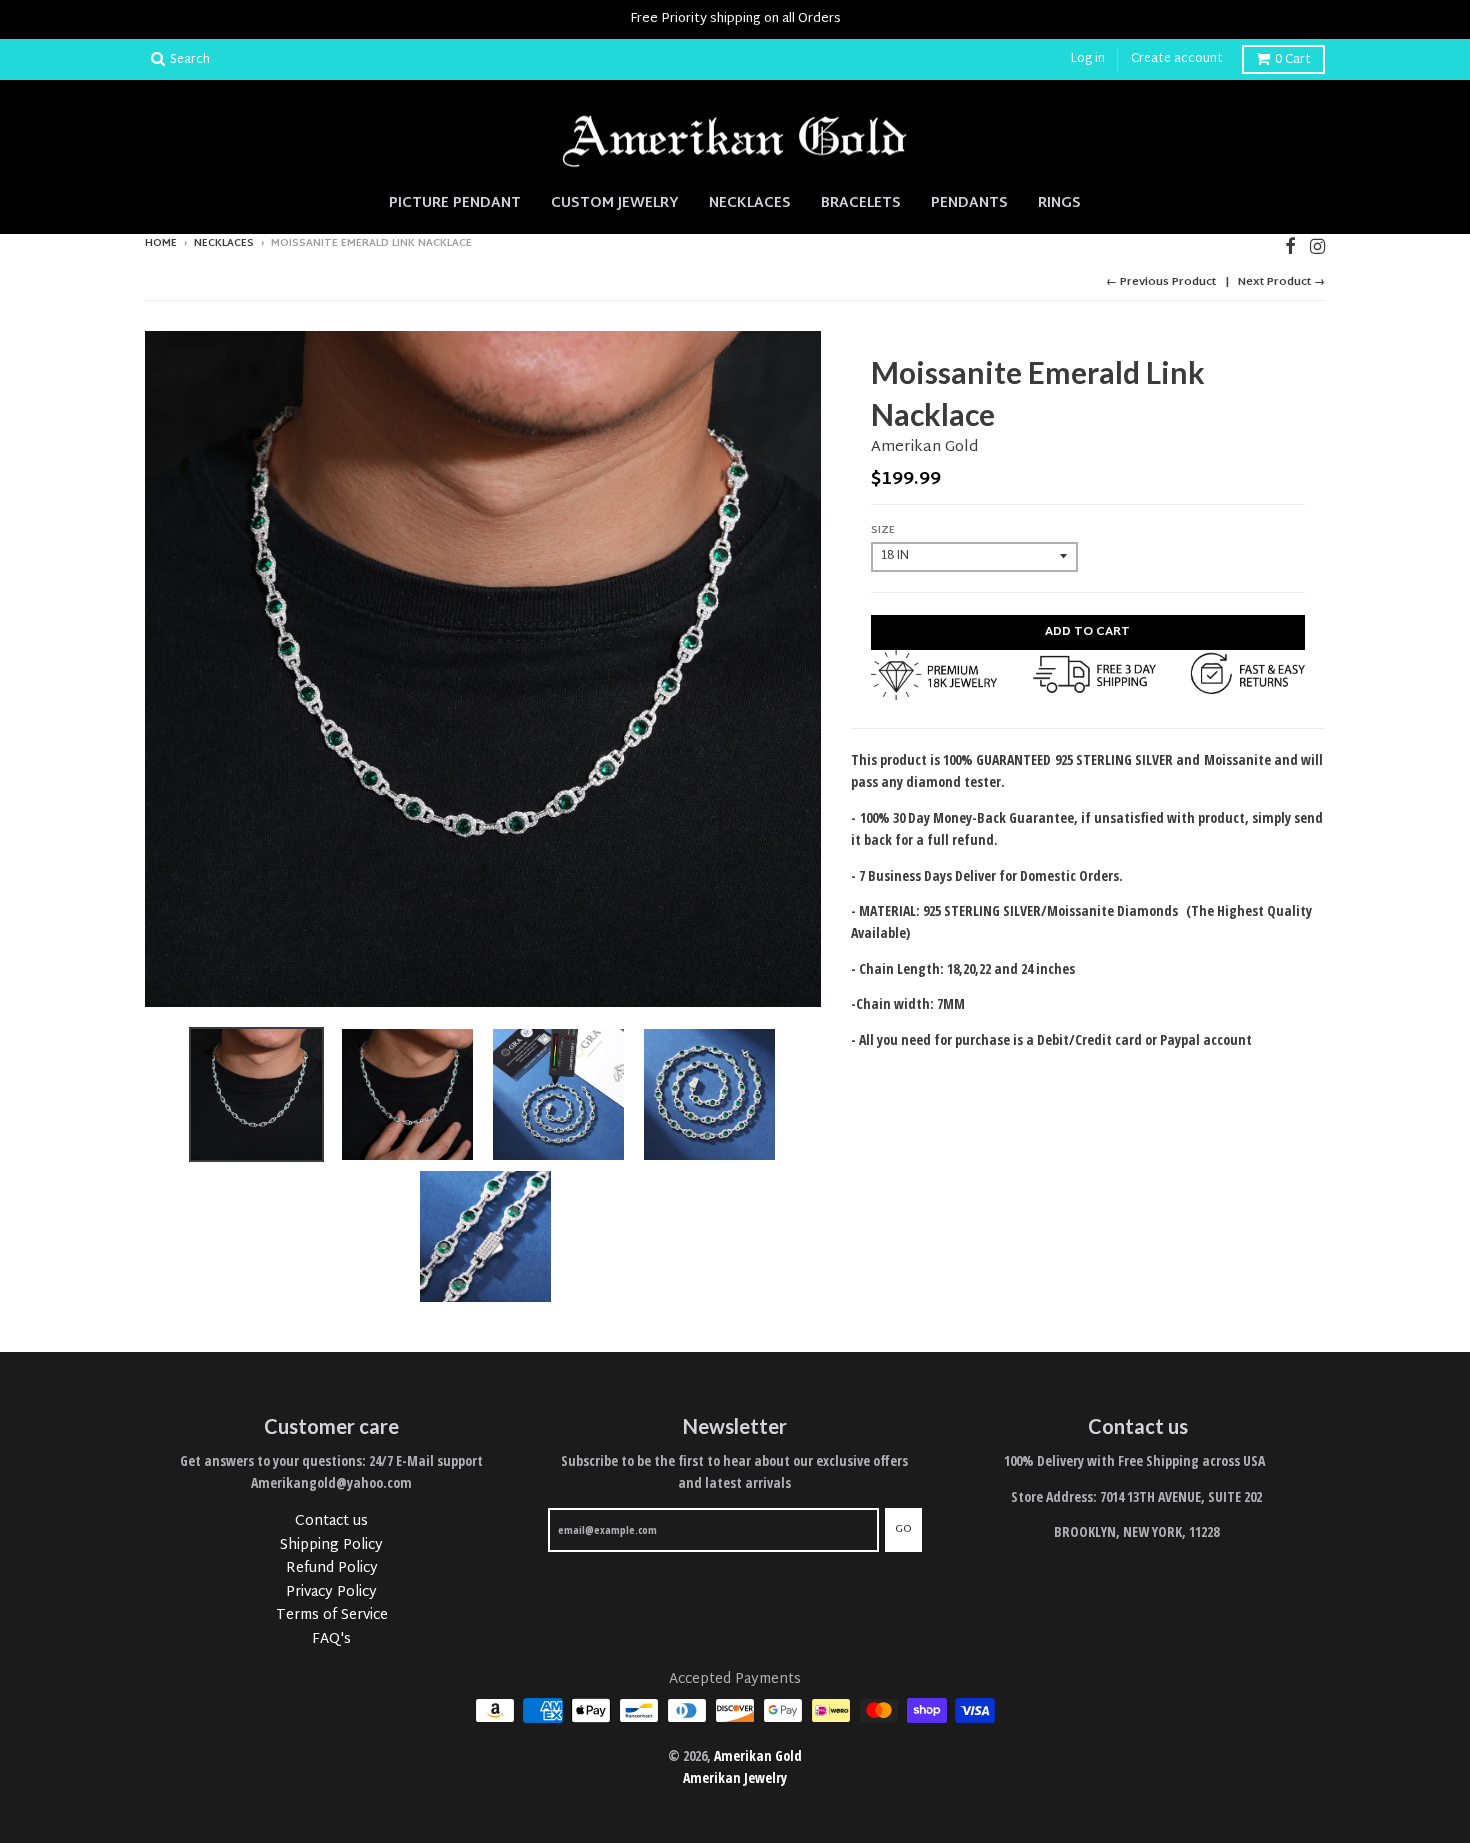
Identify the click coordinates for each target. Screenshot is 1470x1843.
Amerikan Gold (924, 447)
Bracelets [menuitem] (861, 202)
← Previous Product (1161, 282)
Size (883, 530)
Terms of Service (332, 1615)
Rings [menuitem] (1059, 202)
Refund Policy (332, 1568)
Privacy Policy (331, 1592)
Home (161, 243)
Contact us (331, 1521)
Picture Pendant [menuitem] (455, 202)
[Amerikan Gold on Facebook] (1290, 245)
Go (903, 1529)
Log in (1088, 59)
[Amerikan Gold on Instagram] (1317, 245)
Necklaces (224, 243)
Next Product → (1281, 282)
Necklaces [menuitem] (750, 202)
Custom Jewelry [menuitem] (615, 202)
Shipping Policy (331, 1545)
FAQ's (331, 1639)
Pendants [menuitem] (969, 202)
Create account (1177, 59)
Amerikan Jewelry (735, 1777)
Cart (1293, 60)
